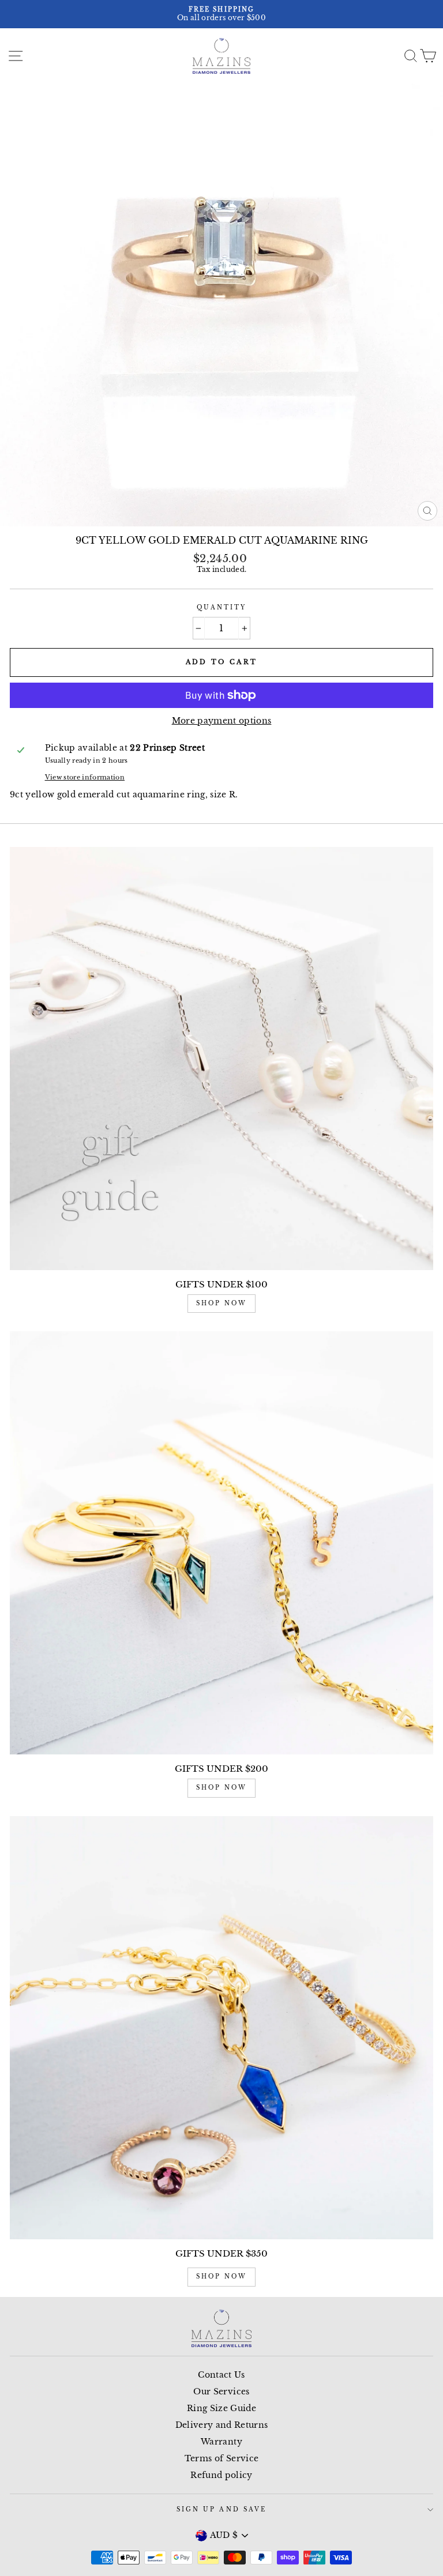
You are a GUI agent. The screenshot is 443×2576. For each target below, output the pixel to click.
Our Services (221, 2392)
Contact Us (221, 2375)
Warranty (221, 2442)
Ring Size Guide (221, 2409)
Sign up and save (221, 2509)
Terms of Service (221, 2459)
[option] (221, 14)
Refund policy (221, 2475)
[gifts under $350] (221, 2028)
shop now (221, 1303)
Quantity (221, 607)
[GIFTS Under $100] (221, 1059)
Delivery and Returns (222, 2425)
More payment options (222, 721)
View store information (85, 777)
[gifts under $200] (221, 1543)
